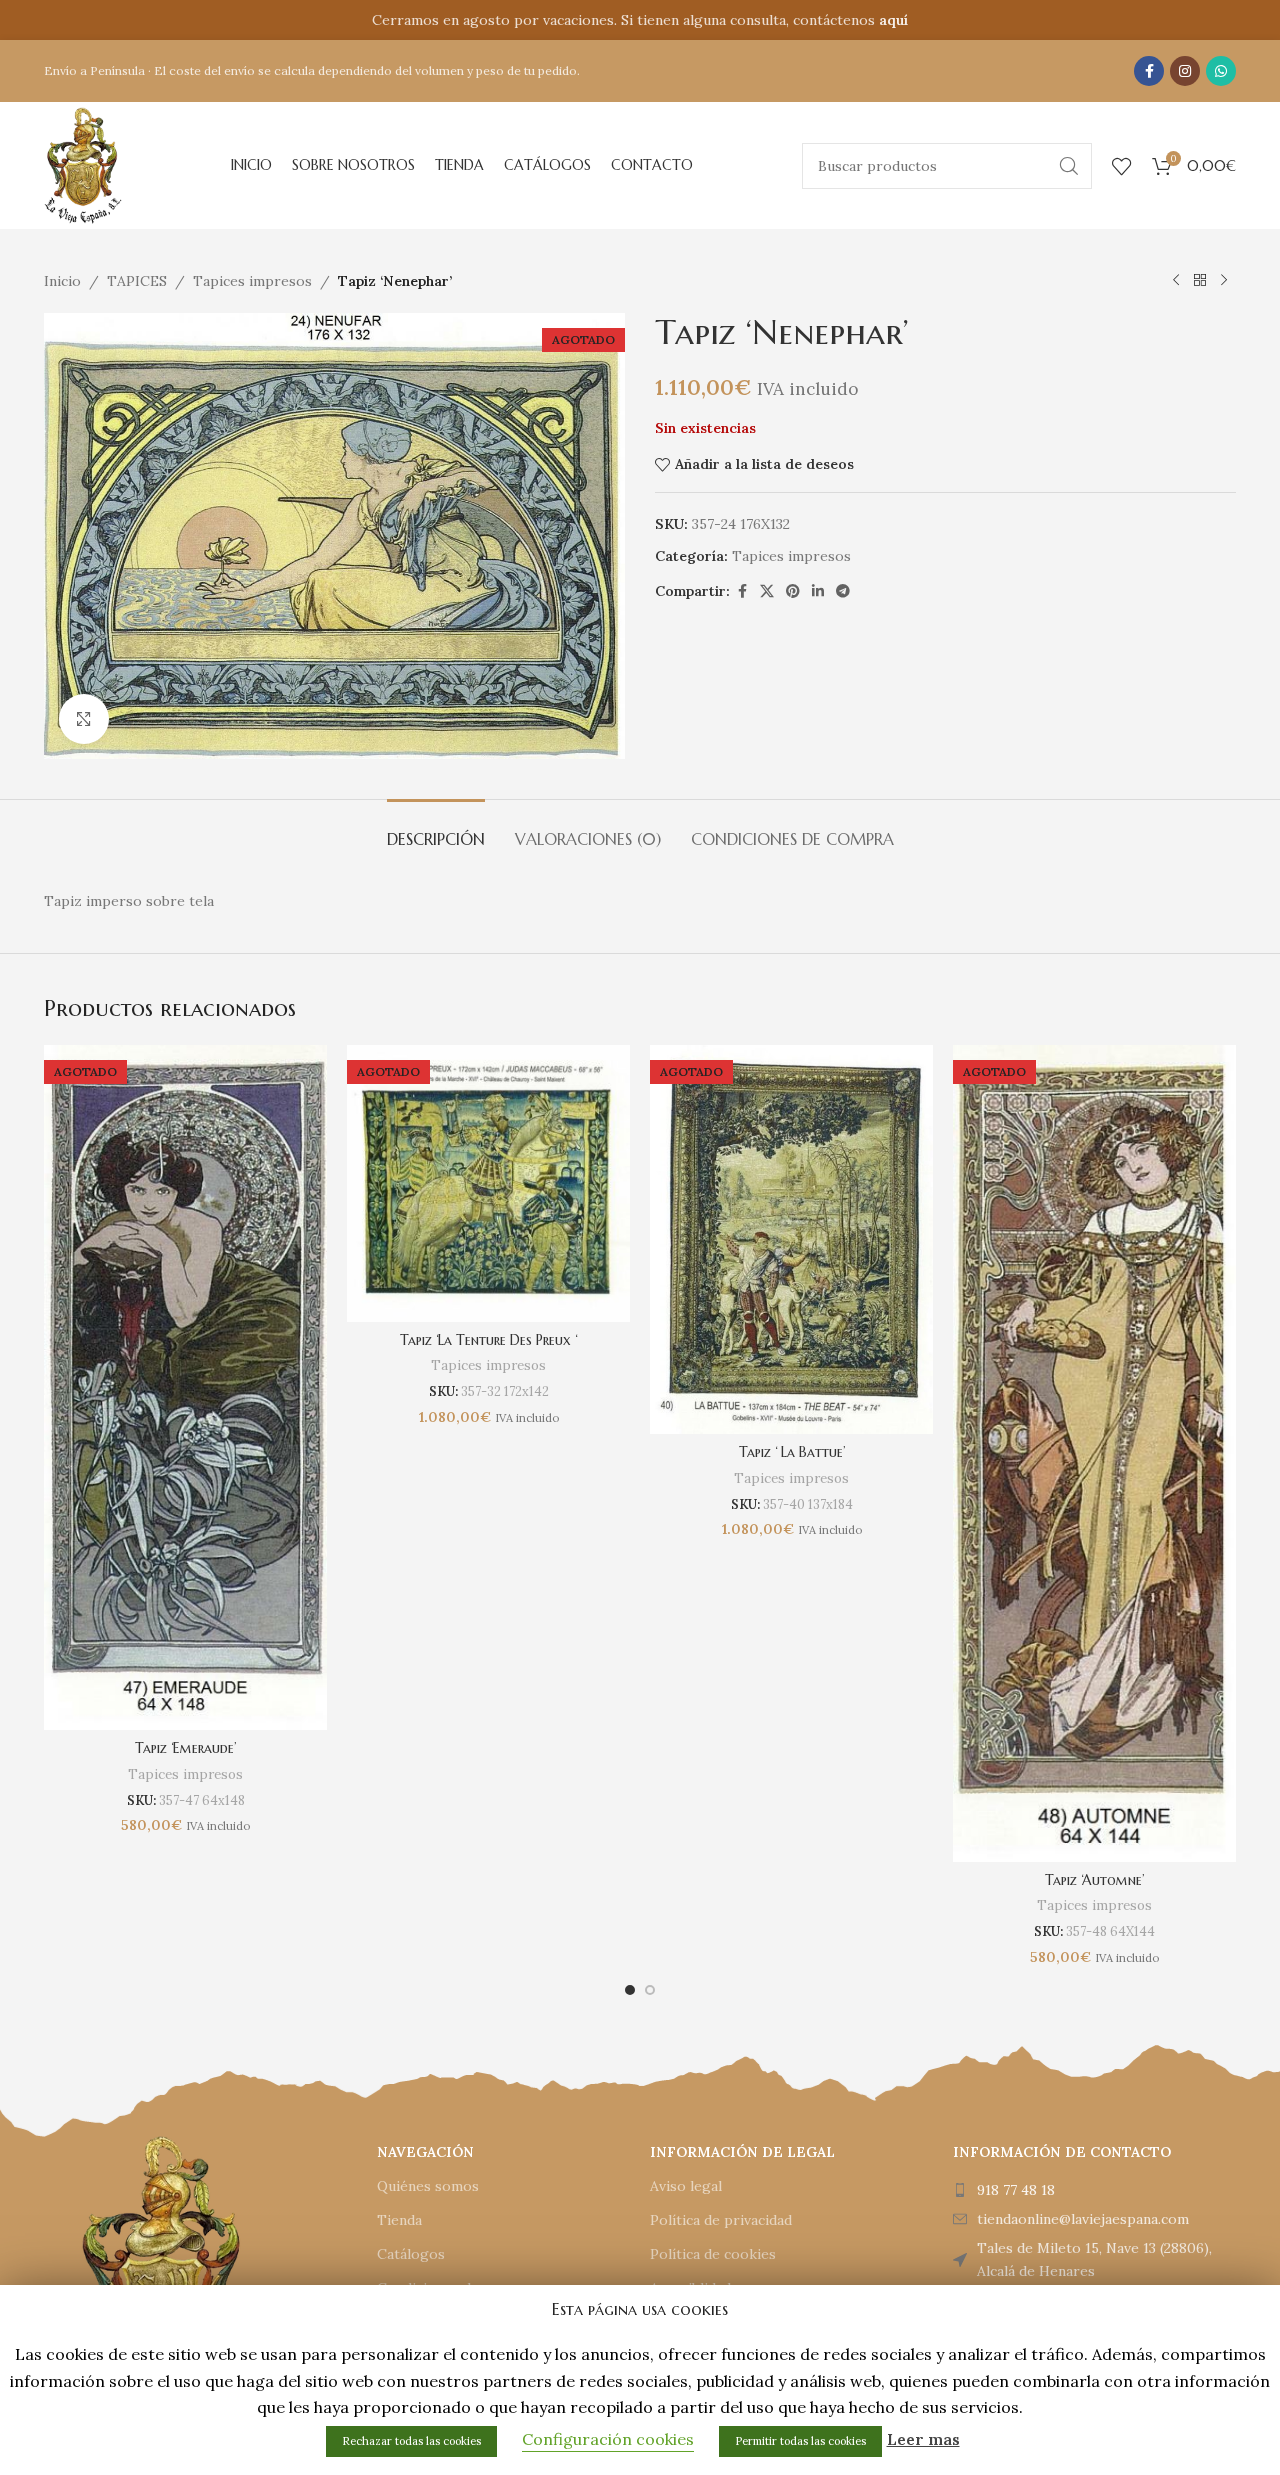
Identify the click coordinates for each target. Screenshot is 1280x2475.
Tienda (399, 2220)
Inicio (62, 281)
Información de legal (742, 2152)
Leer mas (923, 2439)
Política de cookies (713, 2254)
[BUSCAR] (1069, 166)
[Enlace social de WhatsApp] (1221, 71)
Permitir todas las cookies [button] (800, 2441)
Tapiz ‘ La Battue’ (792, 1452)
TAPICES (137, 281)
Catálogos (411, 2254)
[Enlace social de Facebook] (1149, 71)
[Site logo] (83, 164)
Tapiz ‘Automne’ (1094, 1880)
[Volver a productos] (1200, 281)
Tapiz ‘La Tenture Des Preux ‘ (488, 1340)
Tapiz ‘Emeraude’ (185, 1748)
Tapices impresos (252, 281)
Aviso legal (686, 2186)
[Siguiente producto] (1224, 281)
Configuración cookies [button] (608, 2439)
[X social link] (767, 591)
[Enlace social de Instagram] (1185, 71)
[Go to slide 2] (650, 1990)
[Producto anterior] (1176, 281)
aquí (893, 20)
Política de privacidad (721, 2220)
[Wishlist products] (1122, 166)
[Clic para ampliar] (84, 719)
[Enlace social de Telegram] (843, 591)
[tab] (436, 829)
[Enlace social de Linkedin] (818, 591)
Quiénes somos (428, 2186)
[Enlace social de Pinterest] (793, 591)
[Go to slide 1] (630, 1990)
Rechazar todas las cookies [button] (411, 2441)
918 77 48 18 (1016, 2190)
